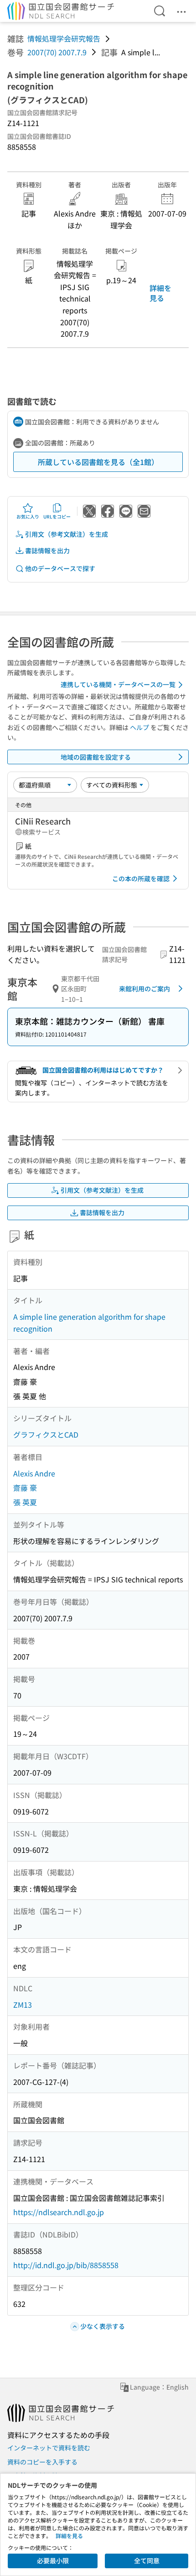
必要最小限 (53, 2560)
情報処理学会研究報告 (64, 38)
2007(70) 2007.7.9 (57, 52)
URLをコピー (57, 516)
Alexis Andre (34, 1473)
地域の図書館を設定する (96, 757)
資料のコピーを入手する (42, 2462)
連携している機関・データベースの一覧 (118, 684)
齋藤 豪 (25, 1487)
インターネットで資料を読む (49, 2448)
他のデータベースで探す (60, 568)
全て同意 (147, 2560)
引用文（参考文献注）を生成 (67, 534)
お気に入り (28, 516)
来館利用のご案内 (144, 989)
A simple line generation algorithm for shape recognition (89, 1322)
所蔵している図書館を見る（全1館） (98, 462)
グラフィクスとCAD (46, 1434)
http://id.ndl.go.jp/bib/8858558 (66, 2265)
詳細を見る (160, 293)
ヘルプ (139, 727)
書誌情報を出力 (47, 550)
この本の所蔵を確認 (141, 878)
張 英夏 (25, 1502)
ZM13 (23, 2005)
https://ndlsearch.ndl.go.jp (59, 2212)
